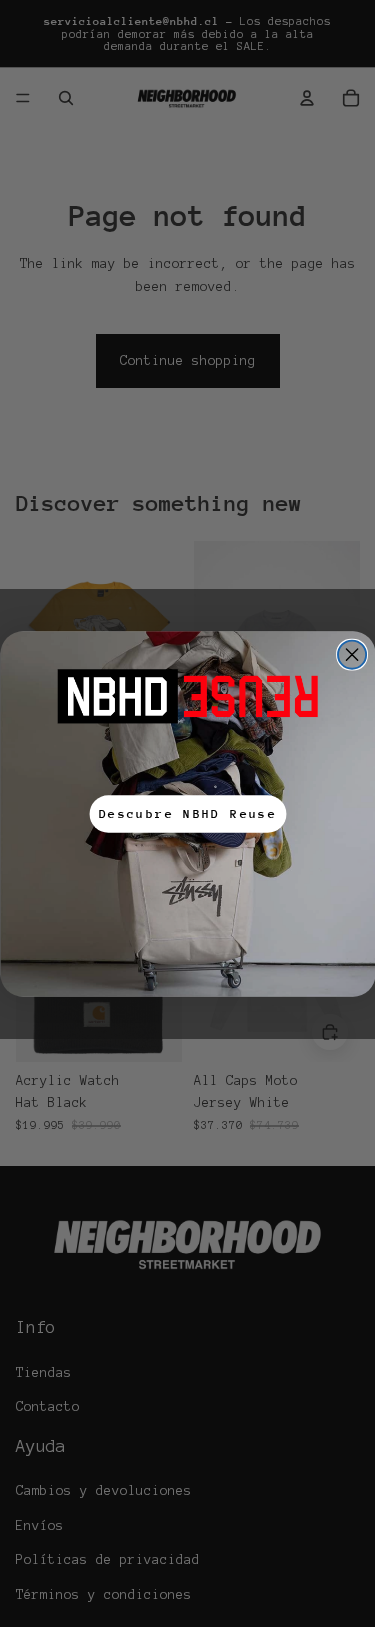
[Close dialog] (352, 654)
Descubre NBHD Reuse (187, 813)
